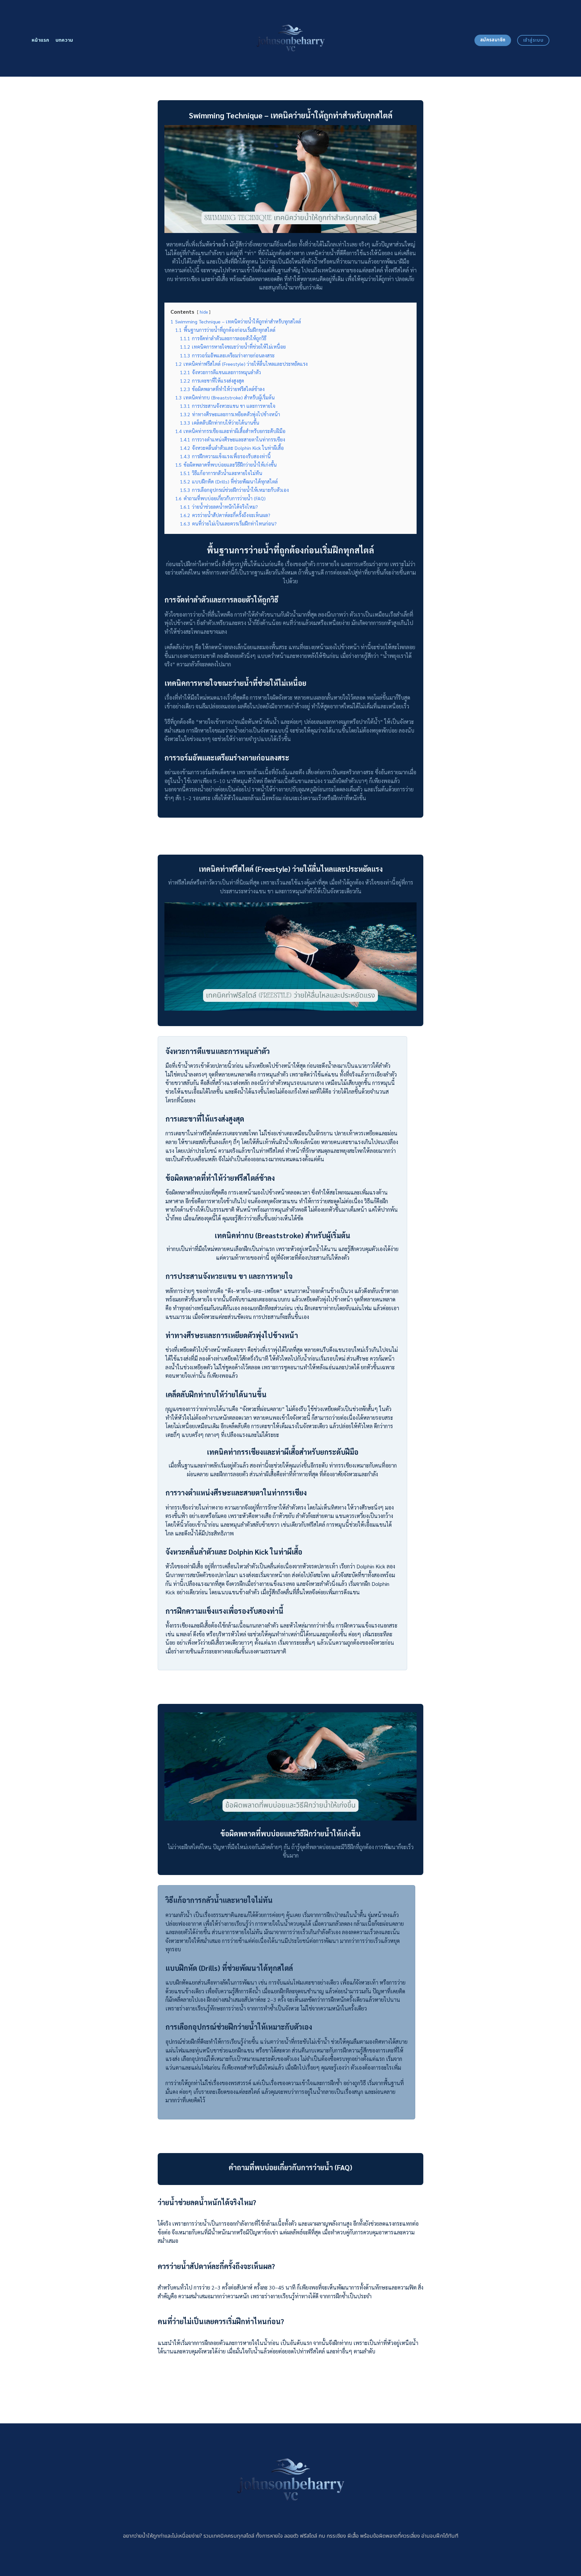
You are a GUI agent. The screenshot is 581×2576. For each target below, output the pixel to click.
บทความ (64, 40)
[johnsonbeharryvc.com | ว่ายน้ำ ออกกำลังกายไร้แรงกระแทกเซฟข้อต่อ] (290, 38)
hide (204, 312)
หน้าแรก (41, 40)
